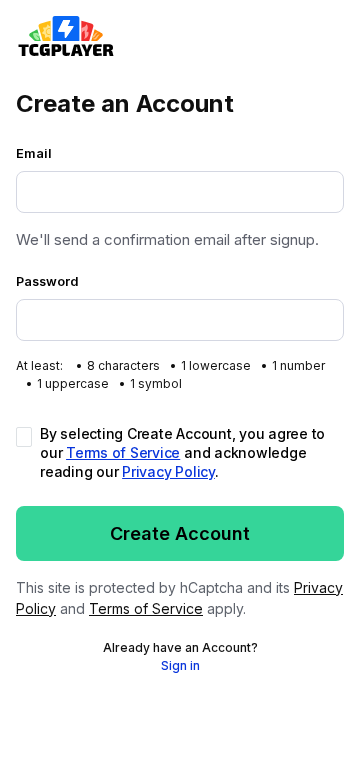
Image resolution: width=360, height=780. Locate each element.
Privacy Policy (168, 471)
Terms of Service (123, 452)
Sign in (180, 665)
